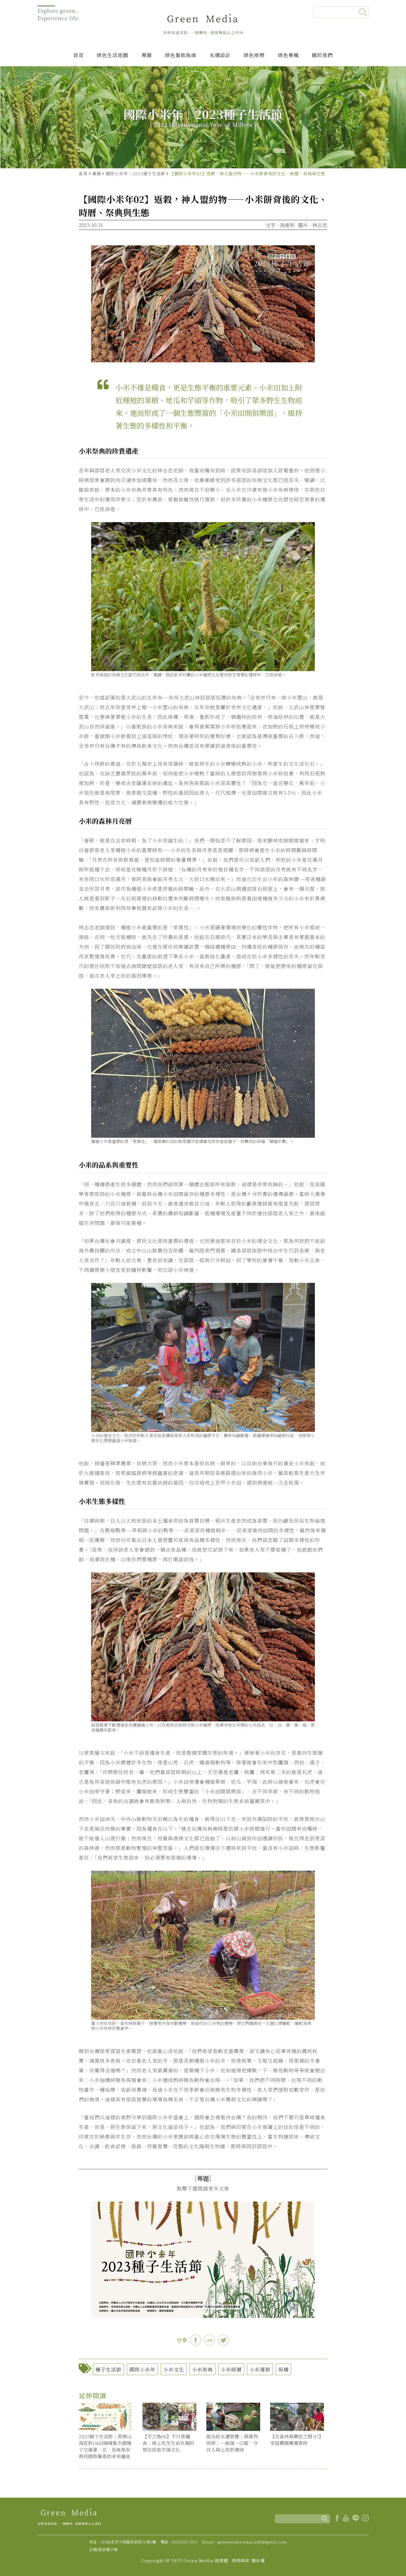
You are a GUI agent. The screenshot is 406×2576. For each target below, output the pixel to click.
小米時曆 (231, 2369)
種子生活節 (108, 2369)
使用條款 (241, 2560)
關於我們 (322, 55)
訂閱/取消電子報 (103, 2550)
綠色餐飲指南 (181, 55)
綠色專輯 (288, 55)
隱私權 (258, 2560)
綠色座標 (254, 55)
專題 (147, 55)
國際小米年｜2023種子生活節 (135, 173)
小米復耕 (260, 2369)
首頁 (78, 55)
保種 (283, 2369)
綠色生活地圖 (112, 55)
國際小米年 (142, 2369)
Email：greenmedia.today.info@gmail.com (245, 2542)
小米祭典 (202, 2369)
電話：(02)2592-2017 (179, 2542)
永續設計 (220, 55)
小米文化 (174, 2369)
